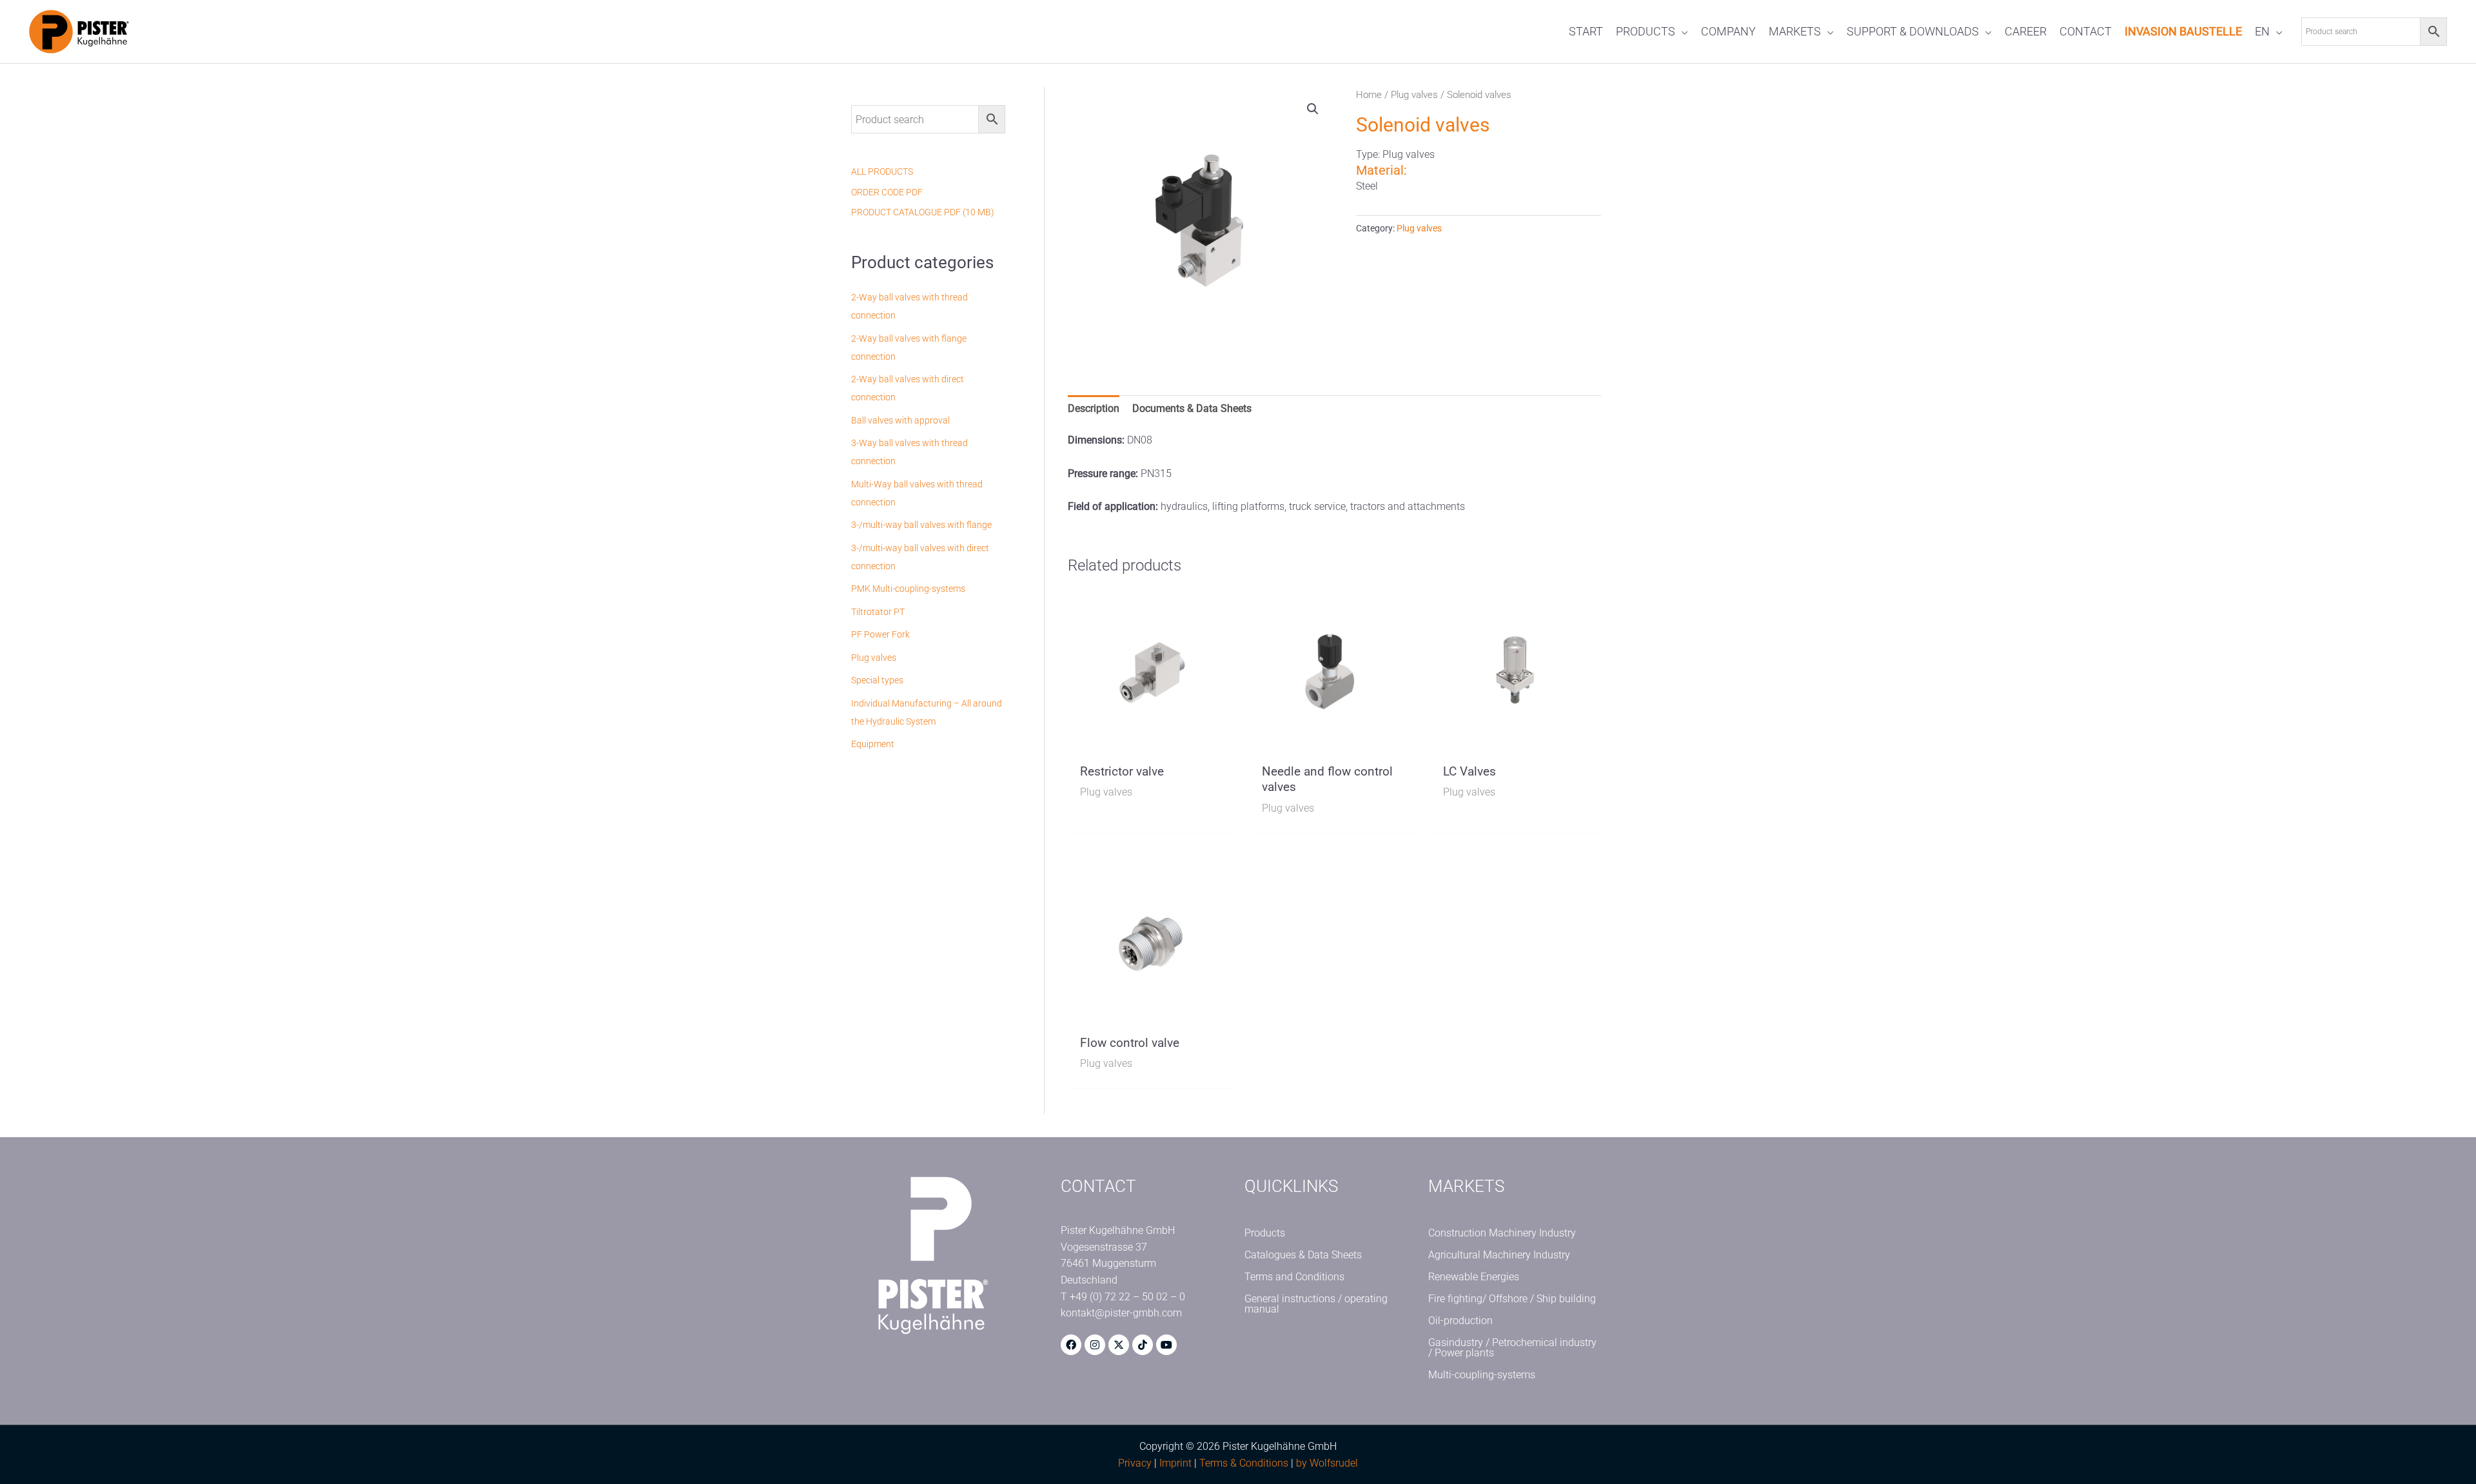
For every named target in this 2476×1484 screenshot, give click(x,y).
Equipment (873, 744)
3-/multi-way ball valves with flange (921, 525)
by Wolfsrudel (1327, 1463)
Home (1369, 95)
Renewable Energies (1474, 1277)
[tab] (1094, 409)
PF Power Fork (880, 634)
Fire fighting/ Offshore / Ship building (1512, 1299)
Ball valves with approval (900, 420)
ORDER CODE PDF (887, 192)
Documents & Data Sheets (1192, 408)
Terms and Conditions (1294, 1277)
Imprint (1175, 1463)
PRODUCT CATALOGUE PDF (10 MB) (923, 212)
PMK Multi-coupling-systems (908, 589)
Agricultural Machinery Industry (1499, 1255)
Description (1094, 408)
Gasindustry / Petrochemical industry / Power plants (1512, 1348)
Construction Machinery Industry (1502, 1233)
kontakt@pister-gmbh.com (1121, 1313)
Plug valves (874, 658)
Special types (877, 680)
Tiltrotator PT (878, 612)
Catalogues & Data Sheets (1303, 1255)
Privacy (1135, 1463)
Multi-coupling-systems (1482, 1375)
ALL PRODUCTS (882, 171)
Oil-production (1460, 1321)
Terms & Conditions (1244, 1463)
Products (1265, 1233)
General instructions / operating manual (1316, 1304)
